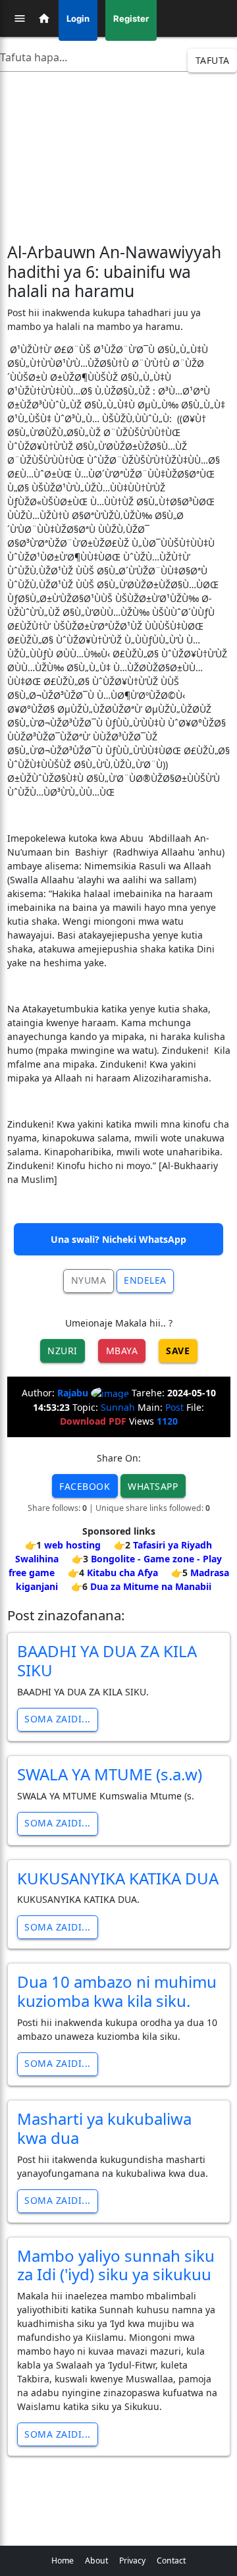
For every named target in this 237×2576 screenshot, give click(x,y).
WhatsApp (153, 1486)
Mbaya (122, 1351)
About (96, 2561)
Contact (171, 2561)
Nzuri (63, 1351)
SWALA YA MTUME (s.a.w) (110, 1774)
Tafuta (213, 60)
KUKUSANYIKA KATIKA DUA (118, 1878)
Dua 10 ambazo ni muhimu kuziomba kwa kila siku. (117, 1991)
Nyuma (89, 1280)
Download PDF (93, 1421)
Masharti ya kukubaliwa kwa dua (104, 2128)
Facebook (85, 1486)
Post (174, 1407)
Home (63, 2561)
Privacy (132, 2561)
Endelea (145, 1280)
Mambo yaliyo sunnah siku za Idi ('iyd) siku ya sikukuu (116, 2265)
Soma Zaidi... (58, 1719)
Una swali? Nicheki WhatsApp (118, 1239)
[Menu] (20, 18)
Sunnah (118, 1407)
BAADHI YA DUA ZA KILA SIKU (107, 1660)
